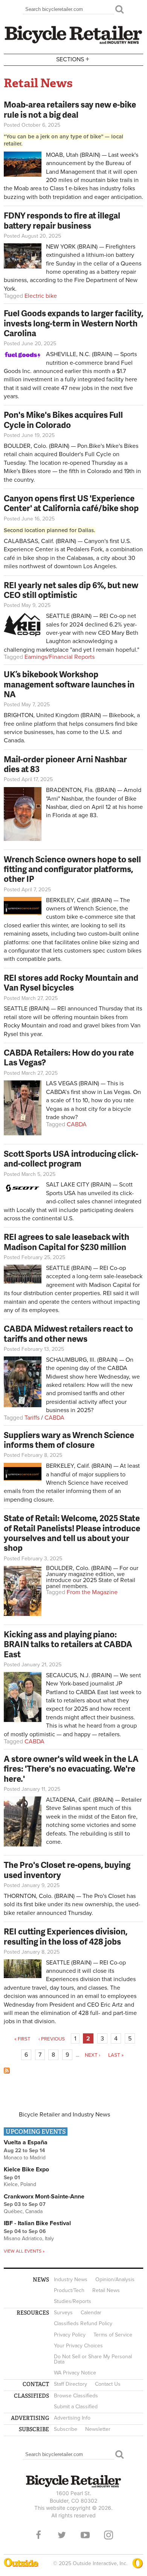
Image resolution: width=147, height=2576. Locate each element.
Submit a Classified (76, 2407)
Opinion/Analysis (115, 2279)
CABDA (77, 1124)
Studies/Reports (73, 2301)
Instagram (109, 2535)
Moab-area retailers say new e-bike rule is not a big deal (70, 109)
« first (22, 2039)
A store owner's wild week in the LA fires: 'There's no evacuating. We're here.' (71, 1769)
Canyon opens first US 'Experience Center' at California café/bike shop (71, 503)
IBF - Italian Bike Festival (37, 2223)
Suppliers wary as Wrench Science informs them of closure (69, 1440)
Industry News (71, 2279)
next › (93, 2055)
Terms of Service (113, 2335)
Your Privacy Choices (78, 2346)
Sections (73, 59)
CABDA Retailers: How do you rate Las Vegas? (69, 1057)
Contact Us (108, 2384)
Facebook (38, 2535)
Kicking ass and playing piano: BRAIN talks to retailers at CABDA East (68, 1644)
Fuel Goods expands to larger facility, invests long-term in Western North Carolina (73, 323)
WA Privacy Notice (75, 2373)
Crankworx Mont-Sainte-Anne (44, 2197)
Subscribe (66, 2429)
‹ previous (52, 2039)
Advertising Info (72, 2418)
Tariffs (32, 1418)
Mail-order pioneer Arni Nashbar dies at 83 (65, 764)
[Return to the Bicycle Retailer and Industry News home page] (73, 43)
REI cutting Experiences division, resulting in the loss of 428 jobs (66, 1936)
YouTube (85, 2535)
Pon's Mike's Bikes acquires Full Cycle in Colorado (63, 419)
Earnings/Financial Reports (60, 657)
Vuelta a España (26, 2142)
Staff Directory (70, 2384)
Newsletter (98, 2429)
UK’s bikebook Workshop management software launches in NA (69, 684)
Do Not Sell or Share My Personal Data (93, 2359)
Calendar (91, 2313)
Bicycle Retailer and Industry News (64, 2115)
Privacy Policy (70, 2335)
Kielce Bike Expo (26, 2169)
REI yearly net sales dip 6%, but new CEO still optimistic (71, 590)
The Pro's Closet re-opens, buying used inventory (67, 1870)
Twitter (62, 2535)
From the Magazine (92, 1592)
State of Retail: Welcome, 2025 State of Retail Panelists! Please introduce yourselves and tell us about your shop (72, 1533)
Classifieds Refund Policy (83, 2323)
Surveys (63, 2313)
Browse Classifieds (76, 2396)
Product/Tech (69, 2290)
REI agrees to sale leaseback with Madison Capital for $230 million (67, 1242)
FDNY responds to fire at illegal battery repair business (62, 220)
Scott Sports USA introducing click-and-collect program (71, 1158)
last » (116, 2055)
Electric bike (41, 296)
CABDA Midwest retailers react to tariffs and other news (68, 1333)
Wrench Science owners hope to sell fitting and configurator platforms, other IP (72, 869)
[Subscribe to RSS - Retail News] (7, 2072)
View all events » (24, 2251)
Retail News (106, 2290)
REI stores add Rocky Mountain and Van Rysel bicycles (71, 982)
